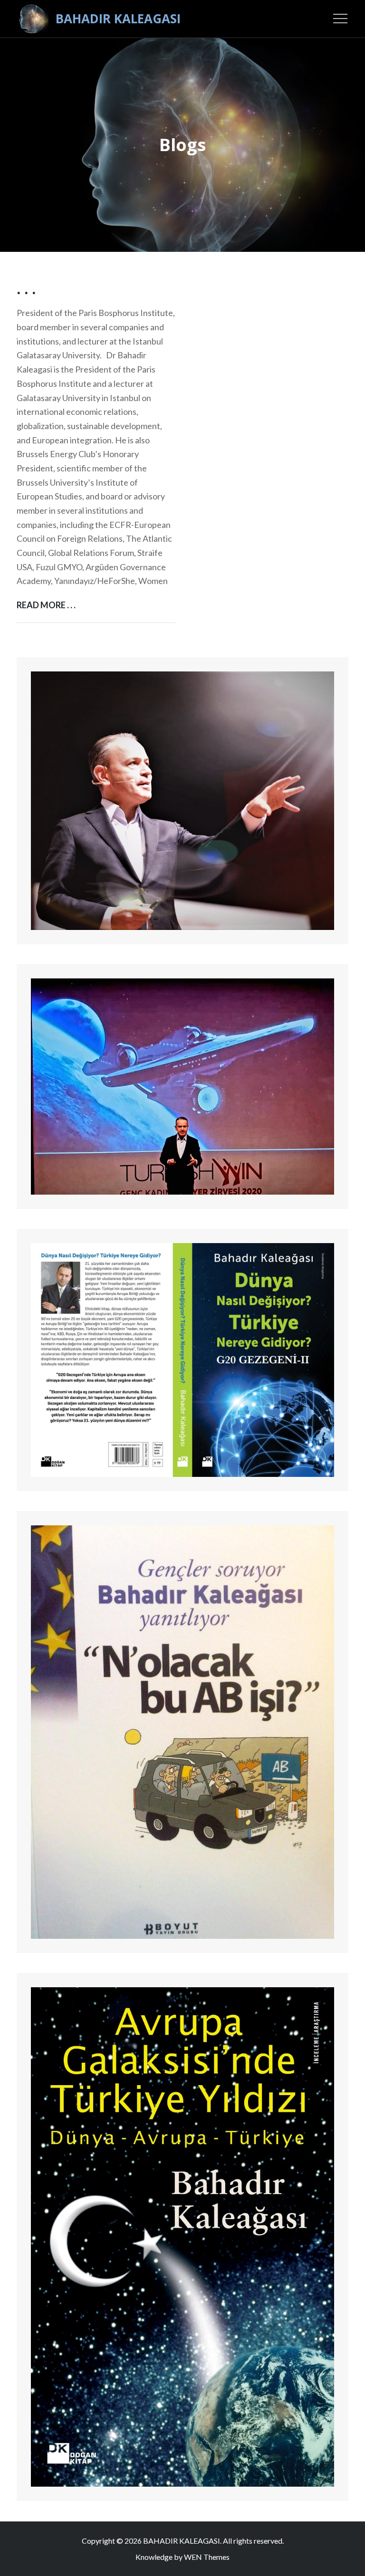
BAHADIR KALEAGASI (118, 19)
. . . (26, 289)
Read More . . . (46, 606)
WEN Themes (207, 2557)
